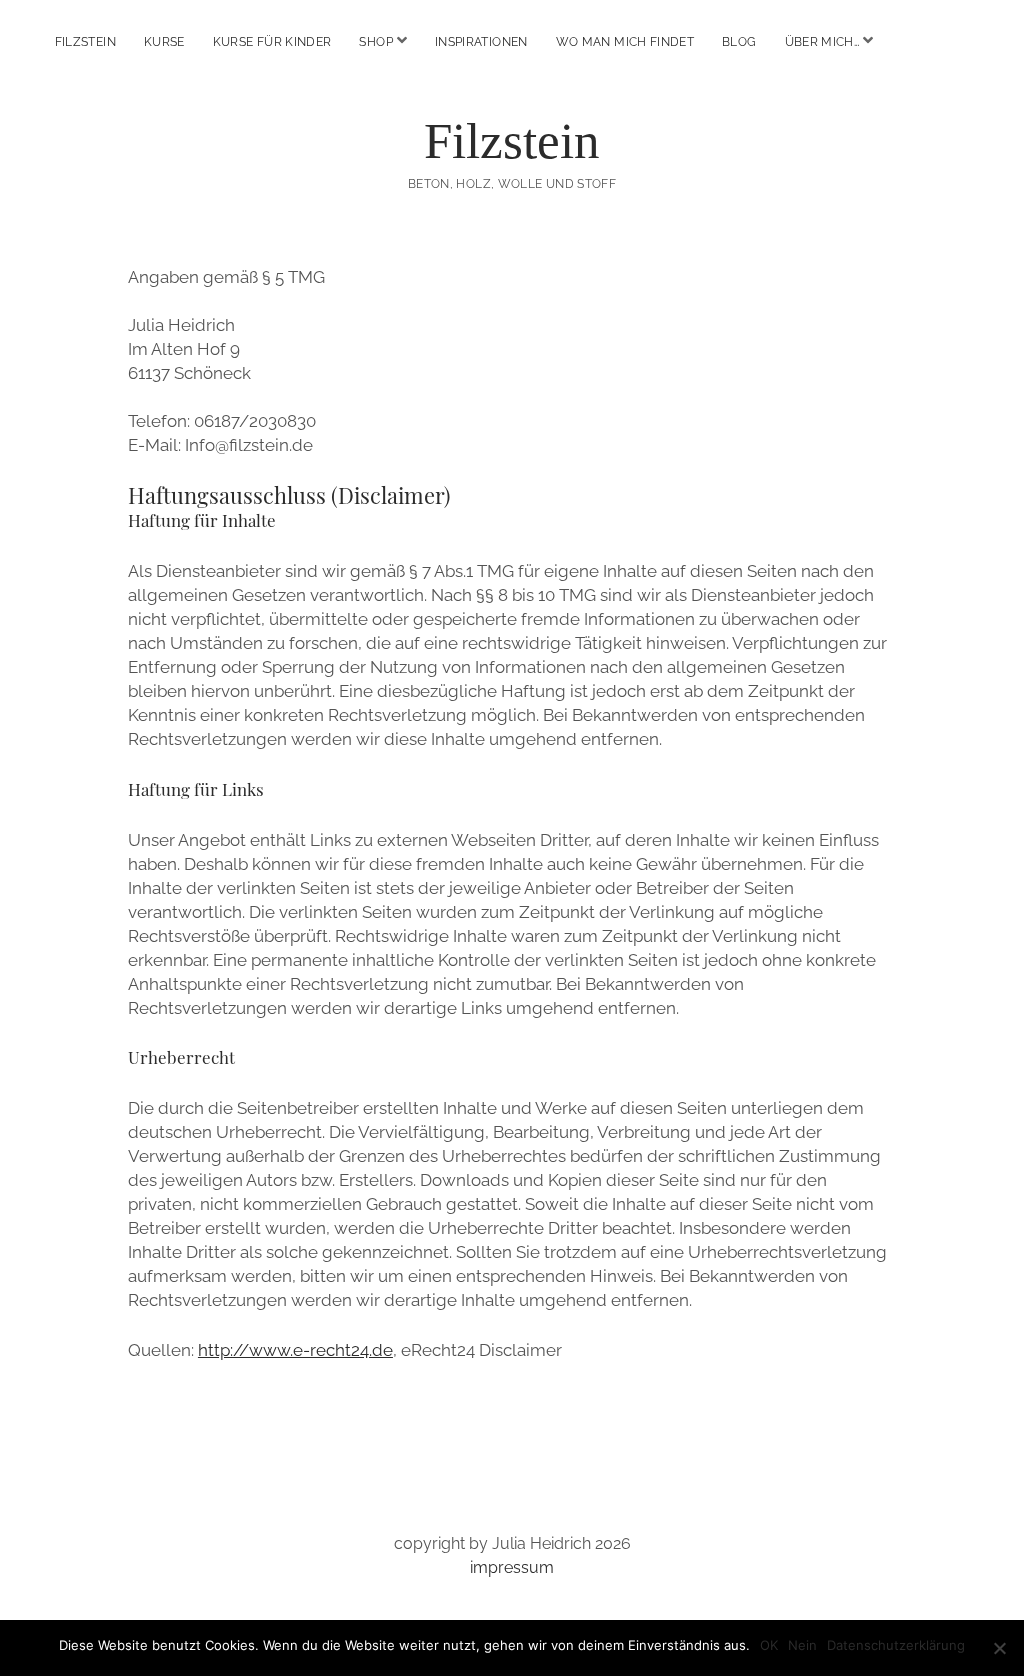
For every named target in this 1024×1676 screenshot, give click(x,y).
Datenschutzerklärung (896, 1645)
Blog (739, 42)
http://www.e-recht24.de (295, 1350)
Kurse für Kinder (272, 42)
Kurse (164, 42)
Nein (802, 1645)
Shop (375, 42)
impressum (512, 1567)
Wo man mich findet (625, 42)
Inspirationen (481, 42)
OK (769, 1645)
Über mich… (822, 42)
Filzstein (85, 42)
